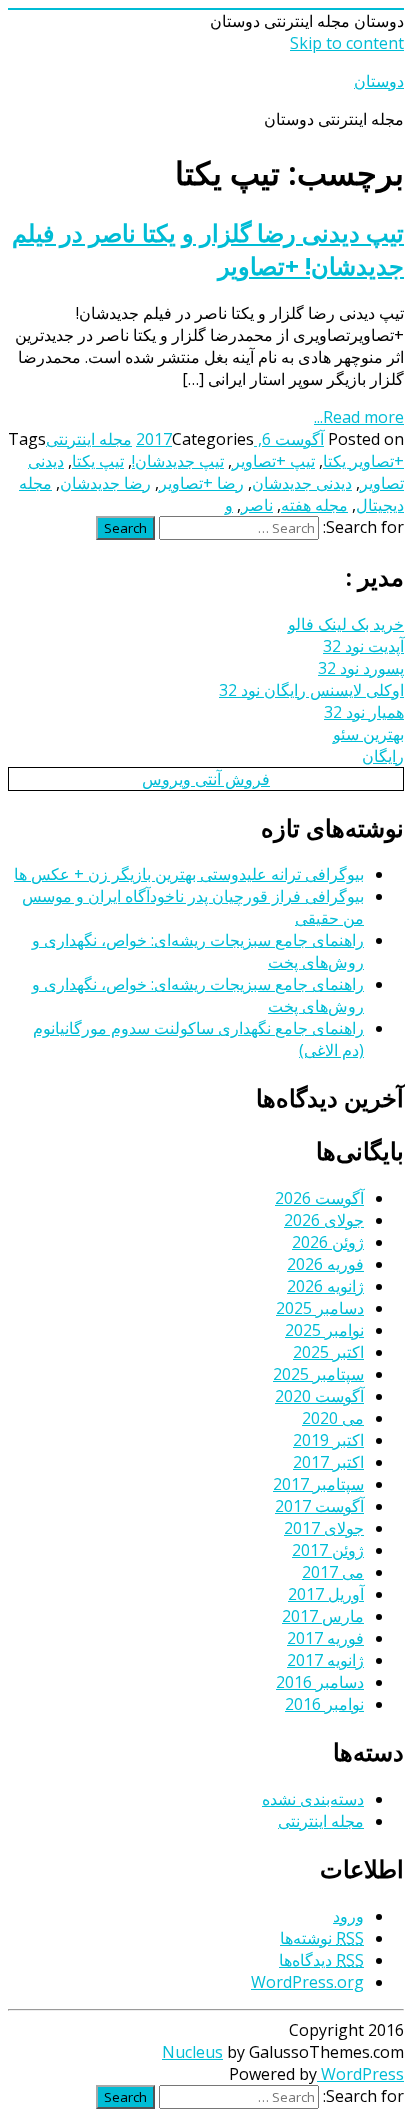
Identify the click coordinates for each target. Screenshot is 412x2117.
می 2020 (333, 1418)
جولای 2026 (324, 1220)
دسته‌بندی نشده (313, 1799)
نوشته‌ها (322, 1938)
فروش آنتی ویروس (206, 779)
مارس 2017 (323, 1616)
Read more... (359, 417)
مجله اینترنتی (89, 439)
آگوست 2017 (319, 1506)
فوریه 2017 (325, 1638)
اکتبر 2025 (328, 1352)
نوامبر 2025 (324, 1330)
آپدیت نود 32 (363, 646)
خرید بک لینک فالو (346, 624)
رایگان (383, 756)
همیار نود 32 (364, 712)
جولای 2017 (324, 1528)
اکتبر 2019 (328, 1440)
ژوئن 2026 (328, 1242)
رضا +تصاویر (201, 483)
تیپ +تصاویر (273, 461)
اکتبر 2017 (328, 1462)
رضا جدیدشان (105, 483)
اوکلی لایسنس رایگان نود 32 (311, 690)
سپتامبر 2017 (318, 1484)
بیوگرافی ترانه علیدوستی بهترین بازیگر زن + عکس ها (189, 874)
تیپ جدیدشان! (178, 461)
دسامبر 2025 (320, 1308)
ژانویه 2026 (325, 1286)
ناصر (257, 505)
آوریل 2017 (326, 1594)
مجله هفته (314, 505)
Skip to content (347, 43)
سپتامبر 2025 (318, 1374)
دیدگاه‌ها (321, 1960)
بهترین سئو (368, 734)
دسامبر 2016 (320, 1682)
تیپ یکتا (98, 461)
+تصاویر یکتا (363, 461)
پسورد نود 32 (361, 668)
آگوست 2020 (319, 1396)
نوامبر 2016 (324, 1704)
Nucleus (192, 2052)
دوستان (379, 81)
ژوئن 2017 (328, 1550)
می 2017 (333, 1572)
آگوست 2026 (319, 1198)
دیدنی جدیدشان (302, 483)
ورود (348, 1916)
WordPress (360, 2074)
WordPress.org (307, 1982)
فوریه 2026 (325, 1264)
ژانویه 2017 (325, 1660)
